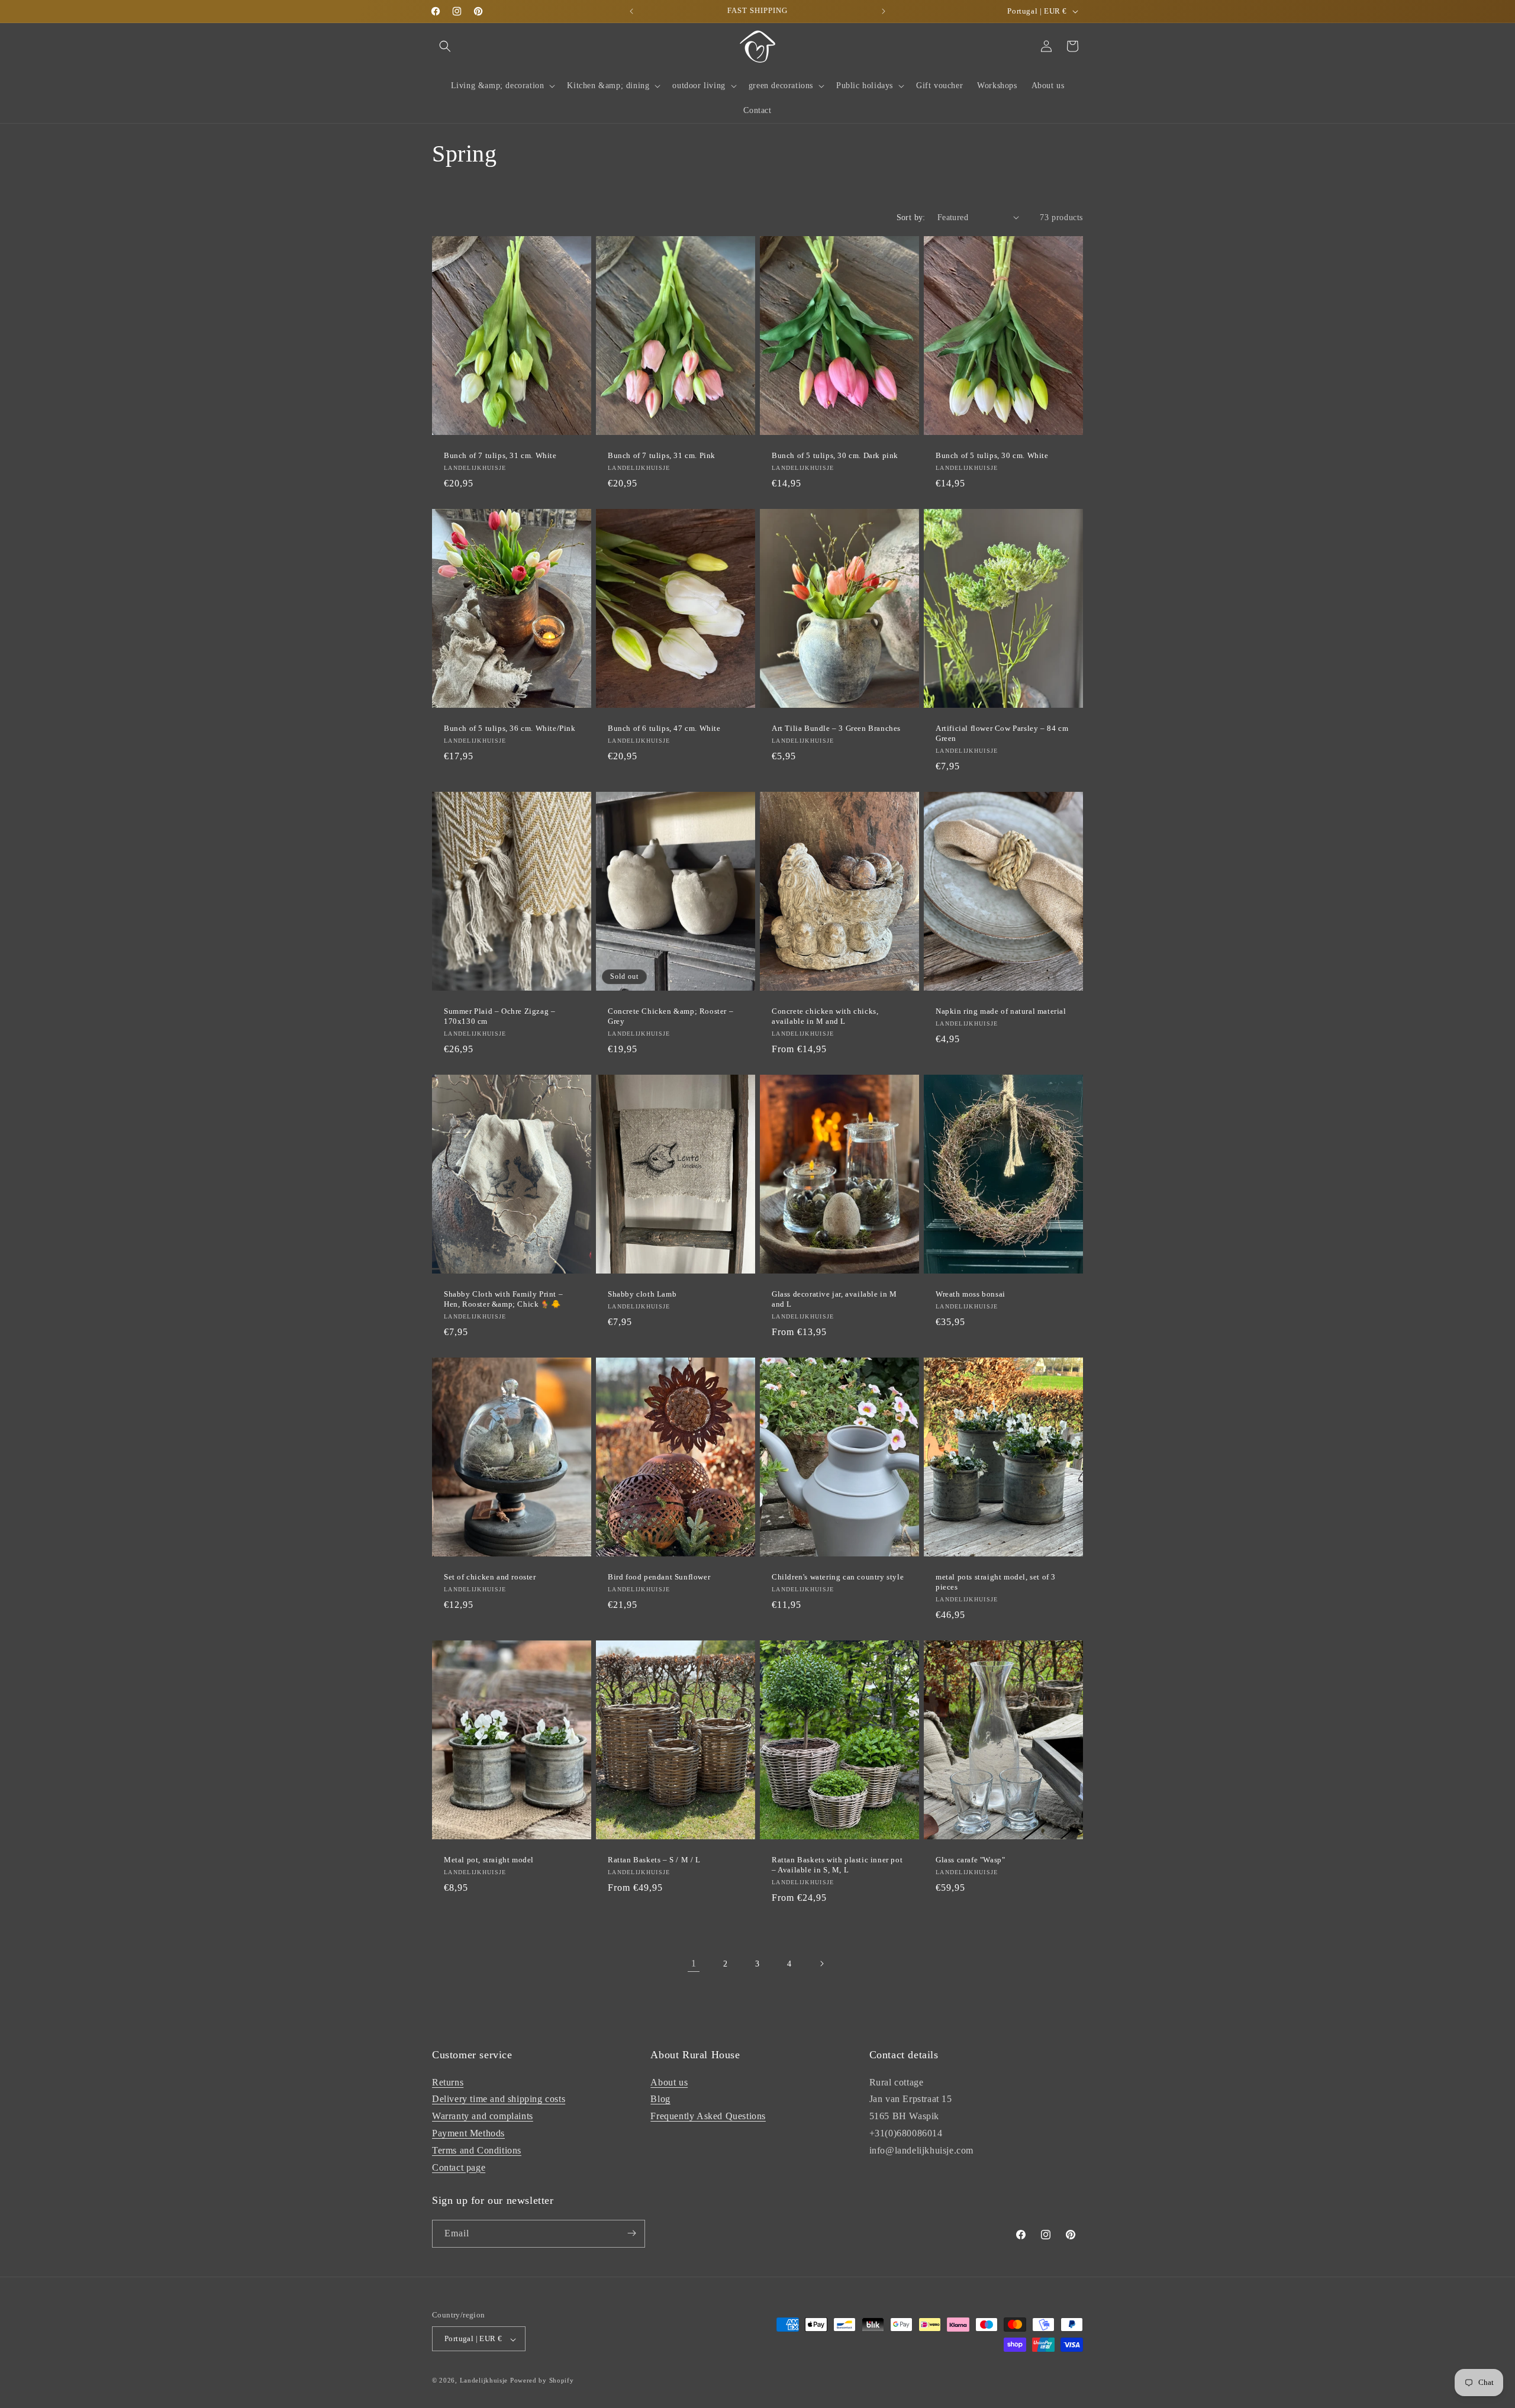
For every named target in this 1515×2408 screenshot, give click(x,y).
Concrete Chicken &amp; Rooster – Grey (671, 1016)
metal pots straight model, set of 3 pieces (996, 1582)
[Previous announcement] (631, 11)
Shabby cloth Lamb (642, 1294)
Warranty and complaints (483, 2116)
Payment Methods (468, 2133)
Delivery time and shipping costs (499, 2099)
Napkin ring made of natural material (1001, 1011)
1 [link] (694, 1963)
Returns (448, 2082)
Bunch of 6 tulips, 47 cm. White (664, 728)
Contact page (459, 2167)
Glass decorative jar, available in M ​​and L (835, 1299)
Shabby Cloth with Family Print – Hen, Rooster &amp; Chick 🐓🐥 (503, 1299)
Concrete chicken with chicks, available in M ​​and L (825, 1016)
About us (669, 2082)
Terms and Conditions (477, 2150)
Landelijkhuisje (484, 2381)
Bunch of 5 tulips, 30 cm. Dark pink (835, 455)
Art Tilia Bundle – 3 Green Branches (836, 728)
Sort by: (911, 217)
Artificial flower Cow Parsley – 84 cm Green (1002, 733)
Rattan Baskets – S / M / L (654, 1860)
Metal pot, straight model (489, 1860)
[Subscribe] (631, 2233)
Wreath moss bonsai (971, 1294)
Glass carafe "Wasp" (970, 1860)
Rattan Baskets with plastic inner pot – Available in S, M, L (837, 1865)
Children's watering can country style (838, 1577)
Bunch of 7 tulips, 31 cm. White (500, 455)
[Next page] (821, 1964)
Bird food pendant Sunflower (659, 1577)
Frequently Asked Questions (708, 2116)
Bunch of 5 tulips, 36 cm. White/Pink (510, 728)
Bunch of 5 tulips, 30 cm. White (992, 455)
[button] (445, 46)
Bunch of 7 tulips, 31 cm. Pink (662, 455)
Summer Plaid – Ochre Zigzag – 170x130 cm (499, 1016)
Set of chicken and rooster (490, 1577)
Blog (660, 2099)
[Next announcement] (884, 11)
